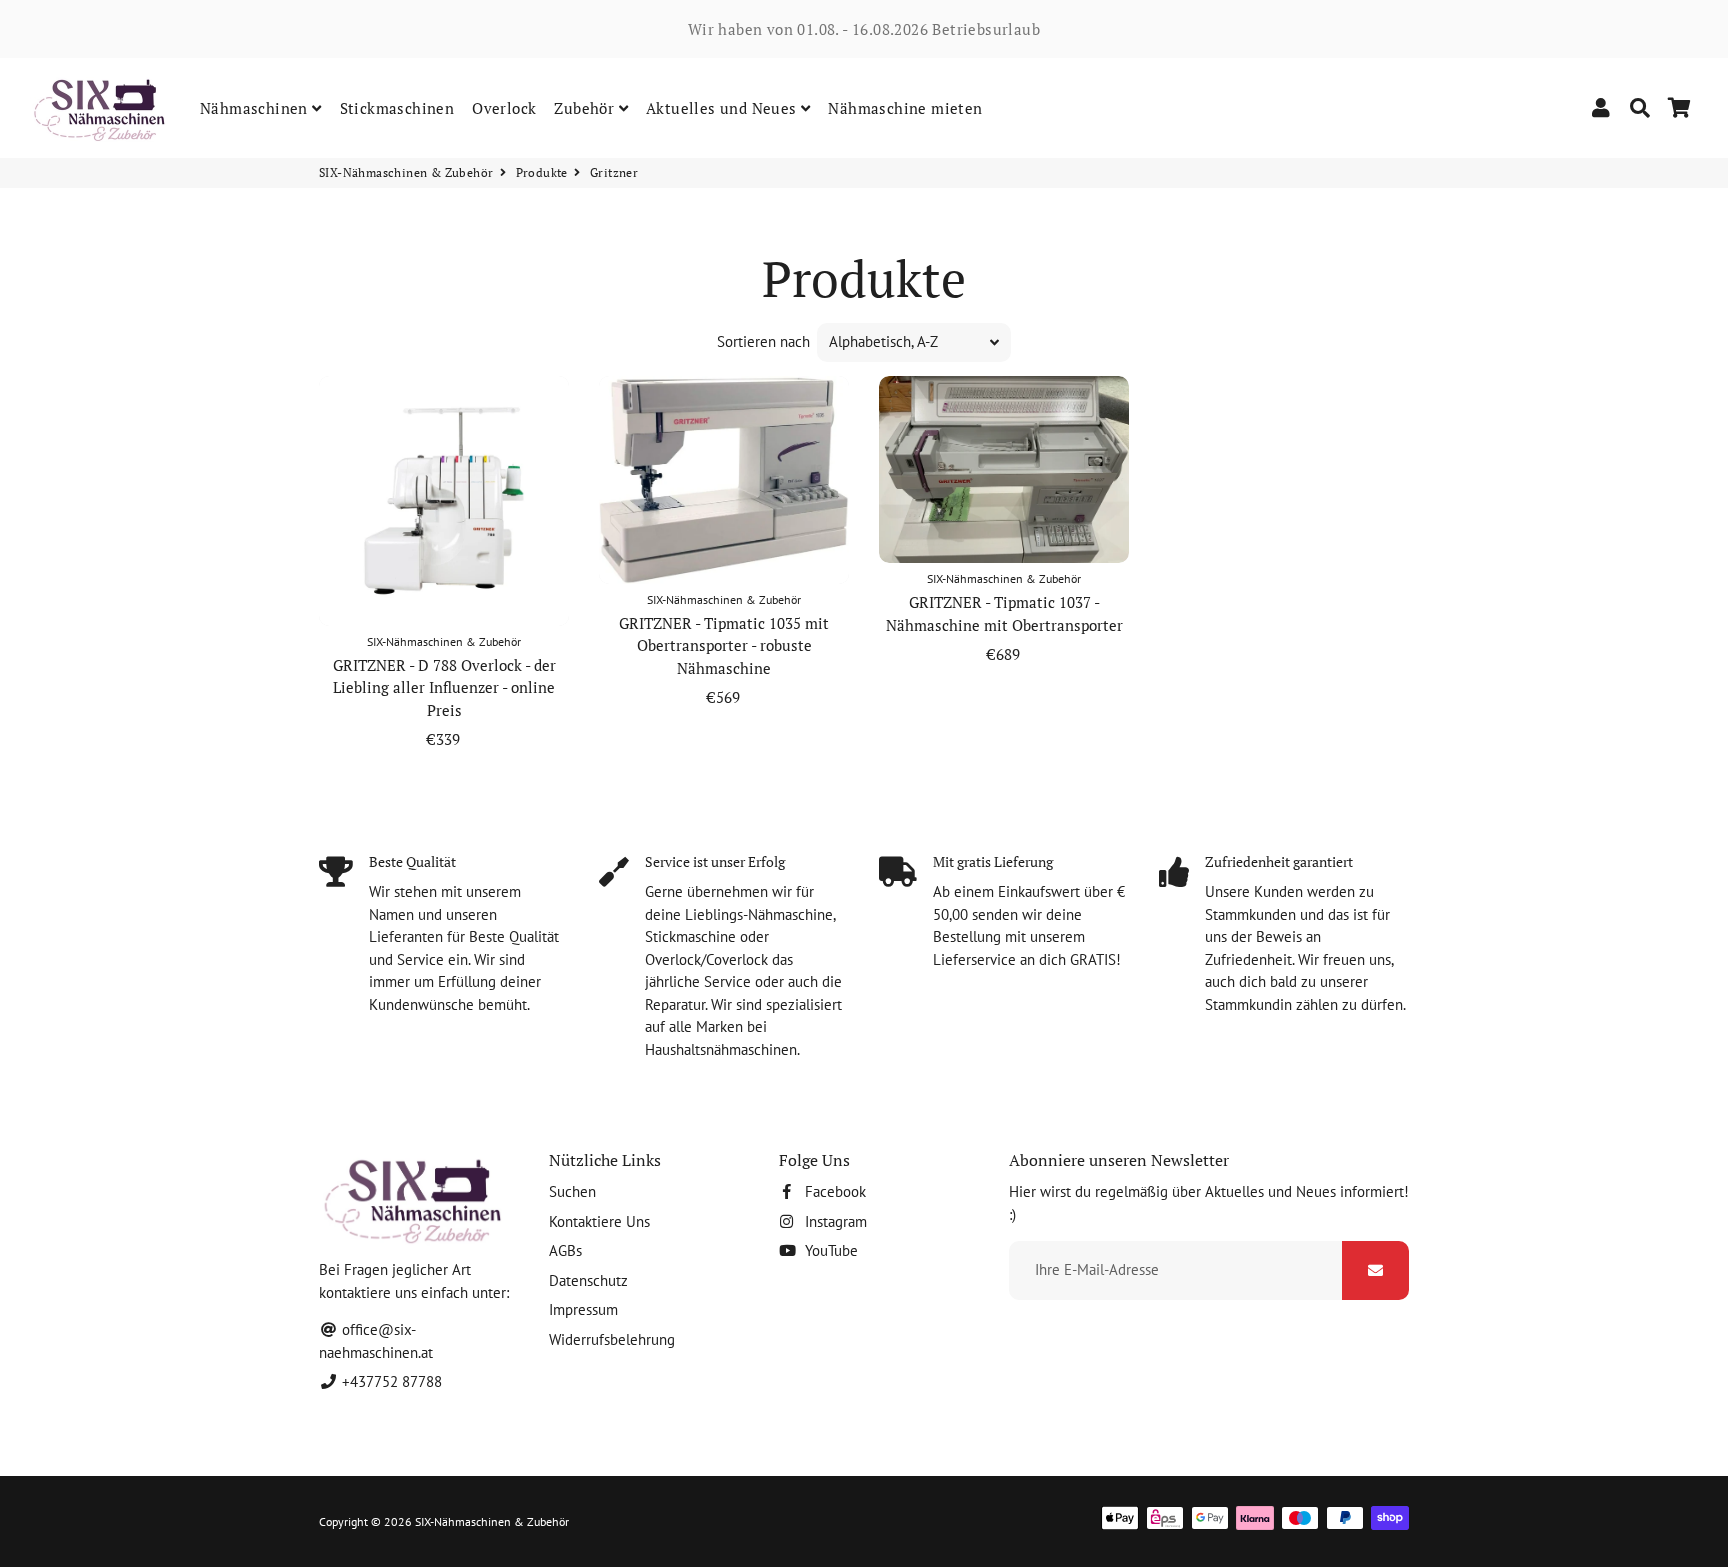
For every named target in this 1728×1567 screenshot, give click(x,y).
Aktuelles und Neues (723, 108)
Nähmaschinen (256, 108)
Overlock (504, 108)
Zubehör (586, 108)
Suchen (572, 1191)
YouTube (829, 1250)
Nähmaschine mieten (905, 108)
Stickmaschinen (397, 108)
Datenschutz (588, 1280)
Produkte (542, 172)
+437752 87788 (390, 1381)
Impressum (583, 1309)
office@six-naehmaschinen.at (376, 1341)
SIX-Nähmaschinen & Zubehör (406, 172)
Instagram (834, 1221)
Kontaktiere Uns (599, 1221)
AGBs (565, 1250)
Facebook (833, 1191)
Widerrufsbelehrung (612, 1339)
